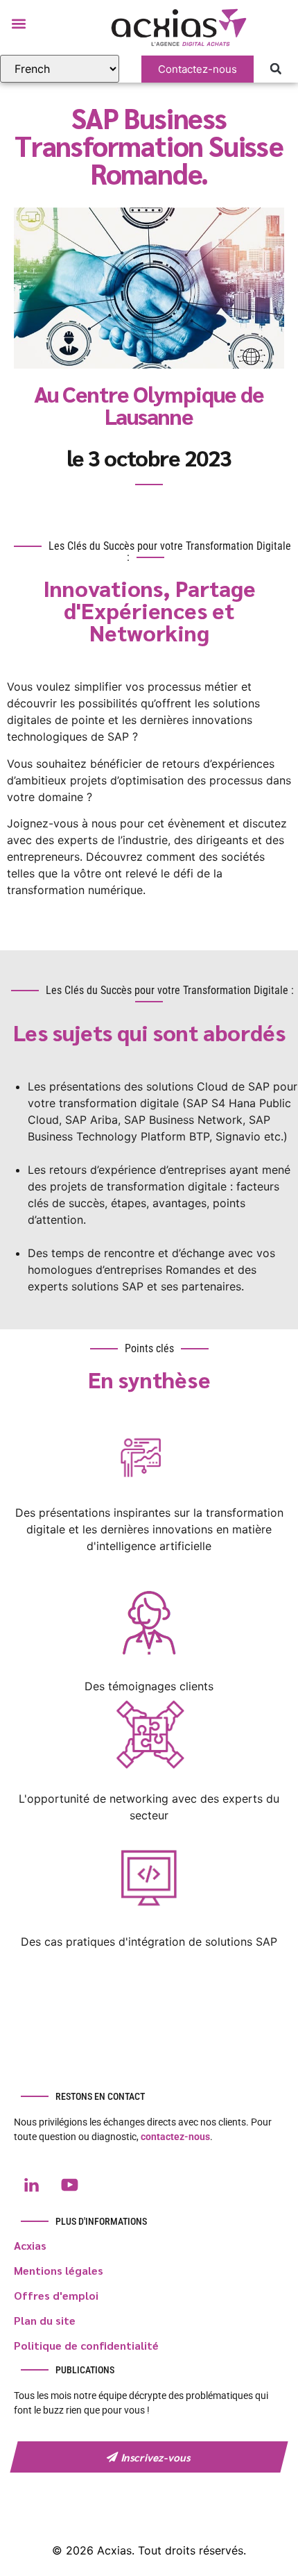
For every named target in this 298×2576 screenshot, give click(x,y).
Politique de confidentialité (86, 2345)
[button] (18, 23)
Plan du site (45, 2320)
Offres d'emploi (56, 2295)
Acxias (30, 2245)
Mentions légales (59, 2270)
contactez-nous (175, 2137)
